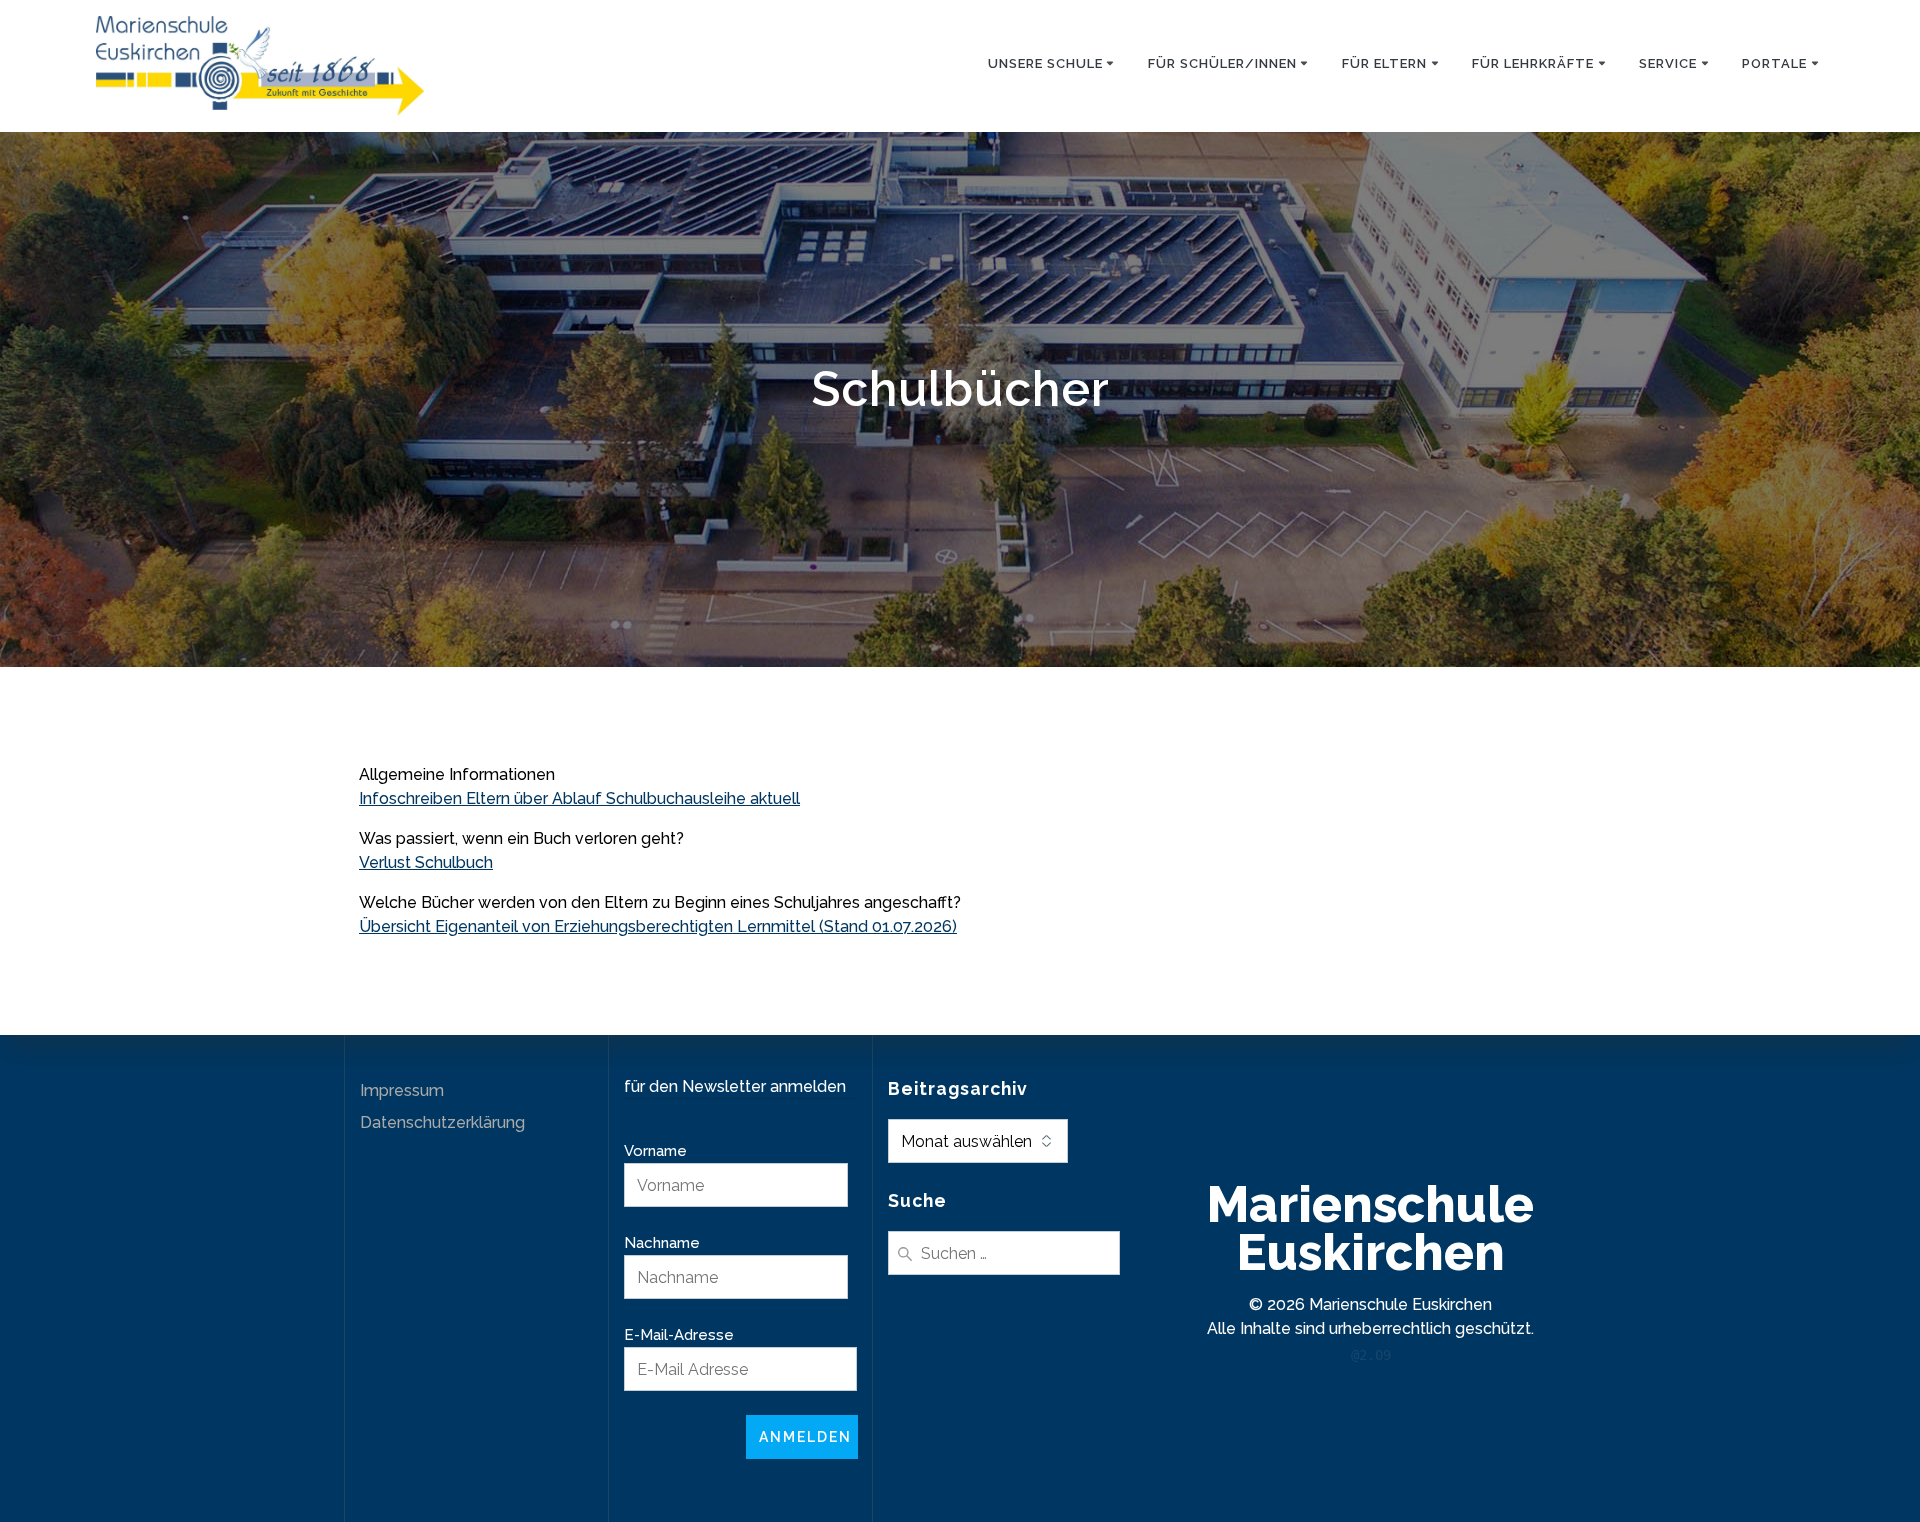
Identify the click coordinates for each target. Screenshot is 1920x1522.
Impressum (402, 1090)
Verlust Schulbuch (426, 862)
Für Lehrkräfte (1533, 63)
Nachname (662, 1243)
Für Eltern (1384, 63)
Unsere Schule (1045, 63)
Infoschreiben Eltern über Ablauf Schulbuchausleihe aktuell (579, 798)
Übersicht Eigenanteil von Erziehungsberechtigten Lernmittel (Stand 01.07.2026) (658, 926)
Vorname (655, 1151)
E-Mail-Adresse (679, 1335)
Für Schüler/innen (1222, 63)
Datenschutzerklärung (442, 1122)
